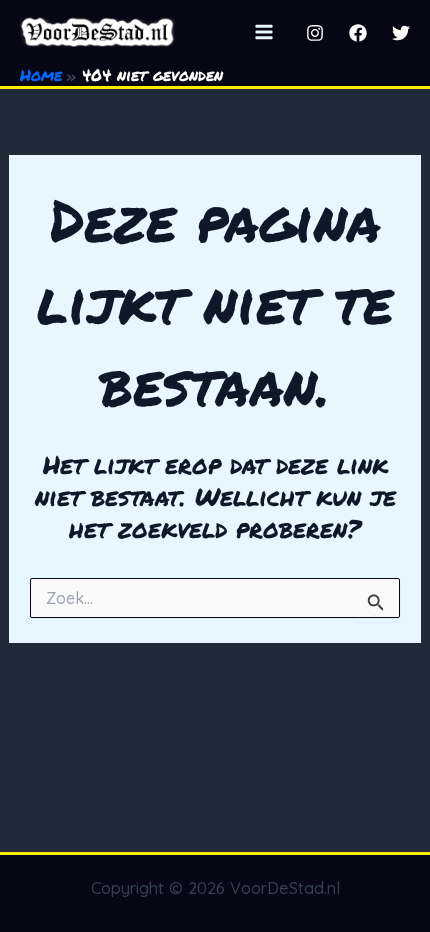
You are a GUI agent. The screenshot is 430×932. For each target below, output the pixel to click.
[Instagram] (315, 33)
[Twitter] (401, 33)
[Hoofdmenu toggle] (263, 31)
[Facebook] (358, 33)
